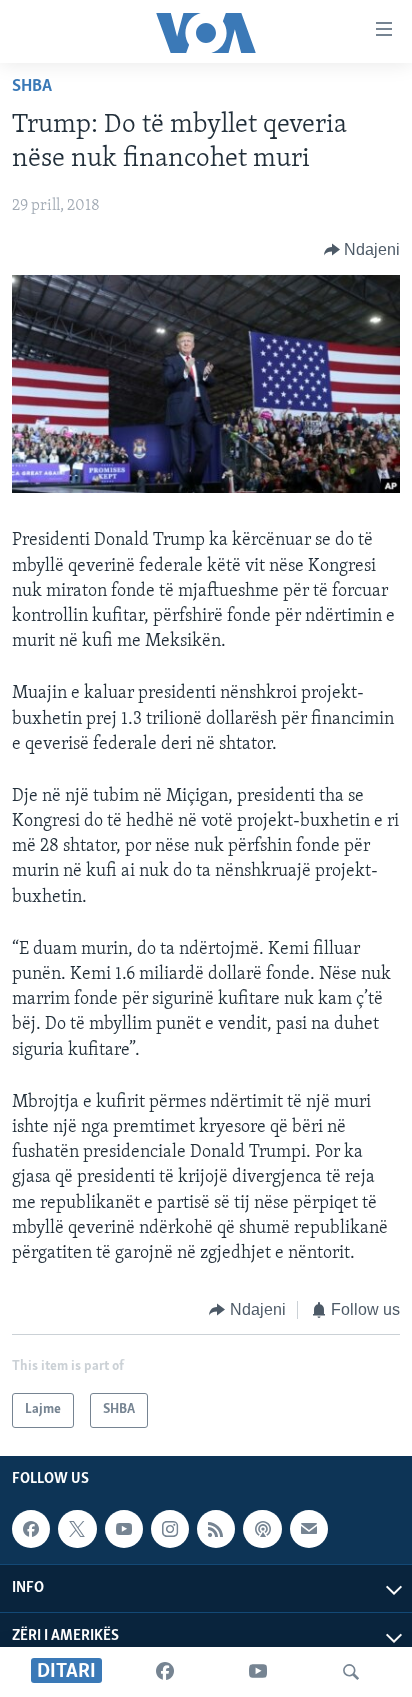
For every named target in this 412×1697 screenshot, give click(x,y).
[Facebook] (165, 1672)
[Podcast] (262, 1529)
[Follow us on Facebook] (31, 1529)
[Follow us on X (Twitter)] (77, 1529)
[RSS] (216, 1529)
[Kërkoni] (351, 1672)
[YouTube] (258, 1672)
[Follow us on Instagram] (170, 1529)
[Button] (362, 250)
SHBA (32, 87)
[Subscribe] (309, 1529)
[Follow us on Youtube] (124, 1529)
